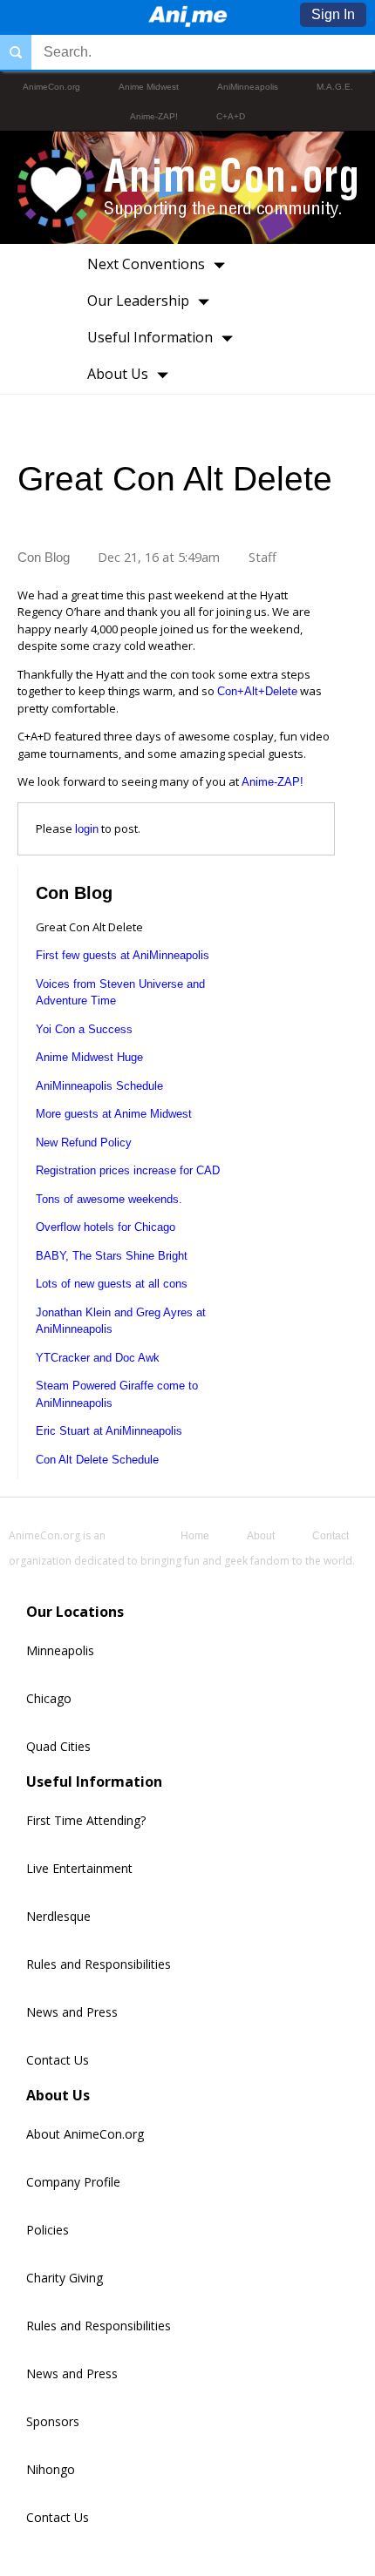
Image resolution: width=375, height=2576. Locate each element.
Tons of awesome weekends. (109, 1199)
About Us (118, 374)
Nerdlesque (58, 1916)
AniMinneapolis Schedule (99, 1086)
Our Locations (75, 1612)
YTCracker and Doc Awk (98, 1358)
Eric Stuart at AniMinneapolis (109, 1431)
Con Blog (44, 558)
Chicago (49, 1698)
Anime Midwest (149, 87)
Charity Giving (65, 2278)
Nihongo (51, 2469)
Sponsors (53, 2421)
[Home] (187, 22)
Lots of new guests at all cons (112, 1284)
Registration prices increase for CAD (128, 1170)
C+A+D (231, 116)
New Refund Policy (84, 1143)
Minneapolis (60, 1650)
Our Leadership (138, 301)
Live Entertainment (79, 1868)
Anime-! (273, 782)
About (261, 1536)
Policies (48, 2230)
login (87, 829)
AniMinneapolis (248, 87)
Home (195, 1536)
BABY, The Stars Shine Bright (112, 1256)
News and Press (72, 2012)
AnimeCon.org (51, 87)
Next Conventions (146, 264)
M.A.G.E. (335, 87)
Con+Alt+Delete (257, 691)
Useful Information (150, 337)
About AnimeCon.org (85, 2134)
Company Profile (73, 2182)
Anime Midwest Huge (89, 1057)
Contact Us (58, 2060)
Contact (331, 1536)
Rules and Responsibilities (99, 1964)
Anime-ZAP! (154, 116)
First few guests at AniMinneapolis (123, 955)
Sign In (333, 14)
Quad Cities (58, 1746)
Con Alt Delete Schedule (97, 1460)
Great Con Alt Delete (175, 479)
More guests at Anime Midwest (114, 1114)
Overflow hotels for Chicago (106, 1227)
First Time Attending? (86, 1820)
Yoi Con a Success (84, 1029)
